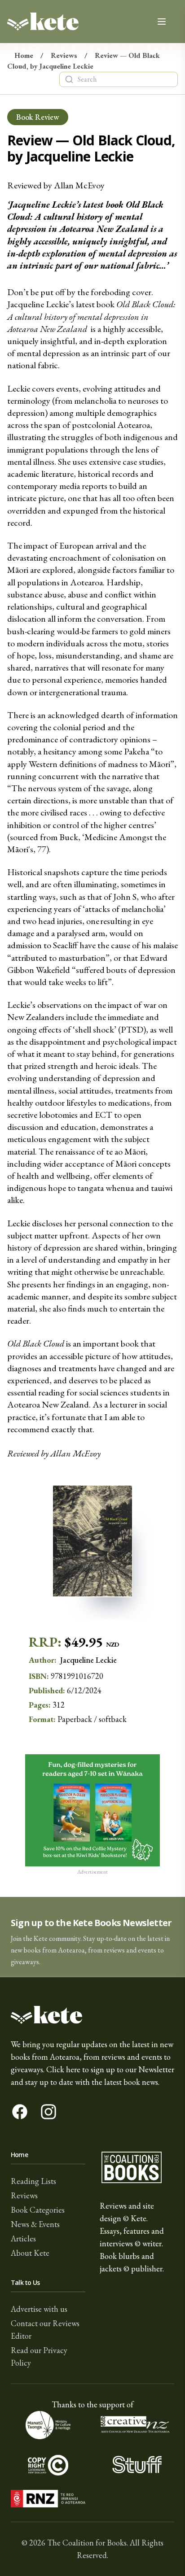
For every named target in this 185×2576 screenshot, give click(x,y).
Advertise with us (39, 2309)
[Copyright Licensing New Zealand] (48, 2465)
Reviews (64, 55)
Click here (63, 2069)
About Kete (30, 2253)
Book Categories (38, 2210)
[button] (92, 1937)
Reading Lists (33, 2181)
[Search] (69, 79)
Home (24, 55)
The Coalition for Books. (88, 2543)
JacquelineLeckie (88, 1660)
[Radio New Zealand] (48, 2499)
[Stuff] (137, 2465)
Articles (23, 2238)
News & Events (35, 2224)
